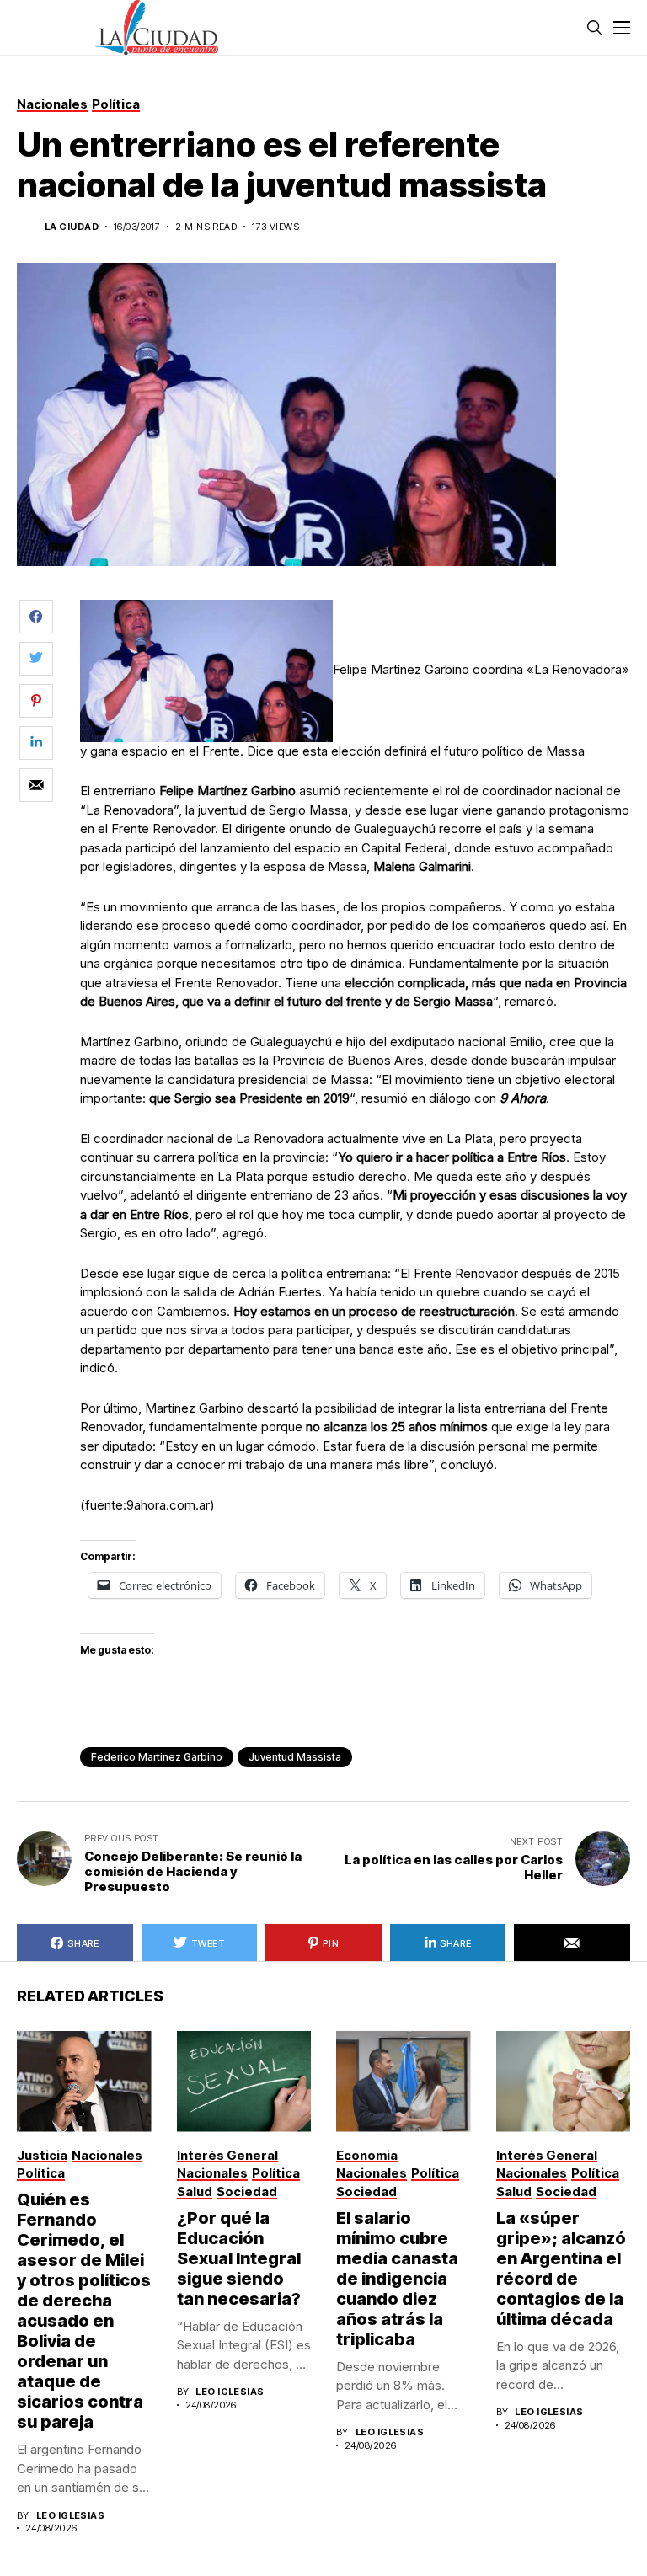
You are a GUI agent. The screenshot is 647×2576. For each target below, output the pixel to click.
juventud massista (295, 1757)
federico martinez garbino (157, 1757)
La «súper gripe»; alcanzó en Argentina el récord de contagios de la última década (561, 2269)
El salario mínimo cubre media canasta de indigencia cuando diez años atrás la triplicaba (397, 2279)
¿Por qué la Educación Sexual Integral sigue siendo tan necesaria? (239, 2258)
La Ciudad (72, 227)
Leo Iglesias (70, 2516)
